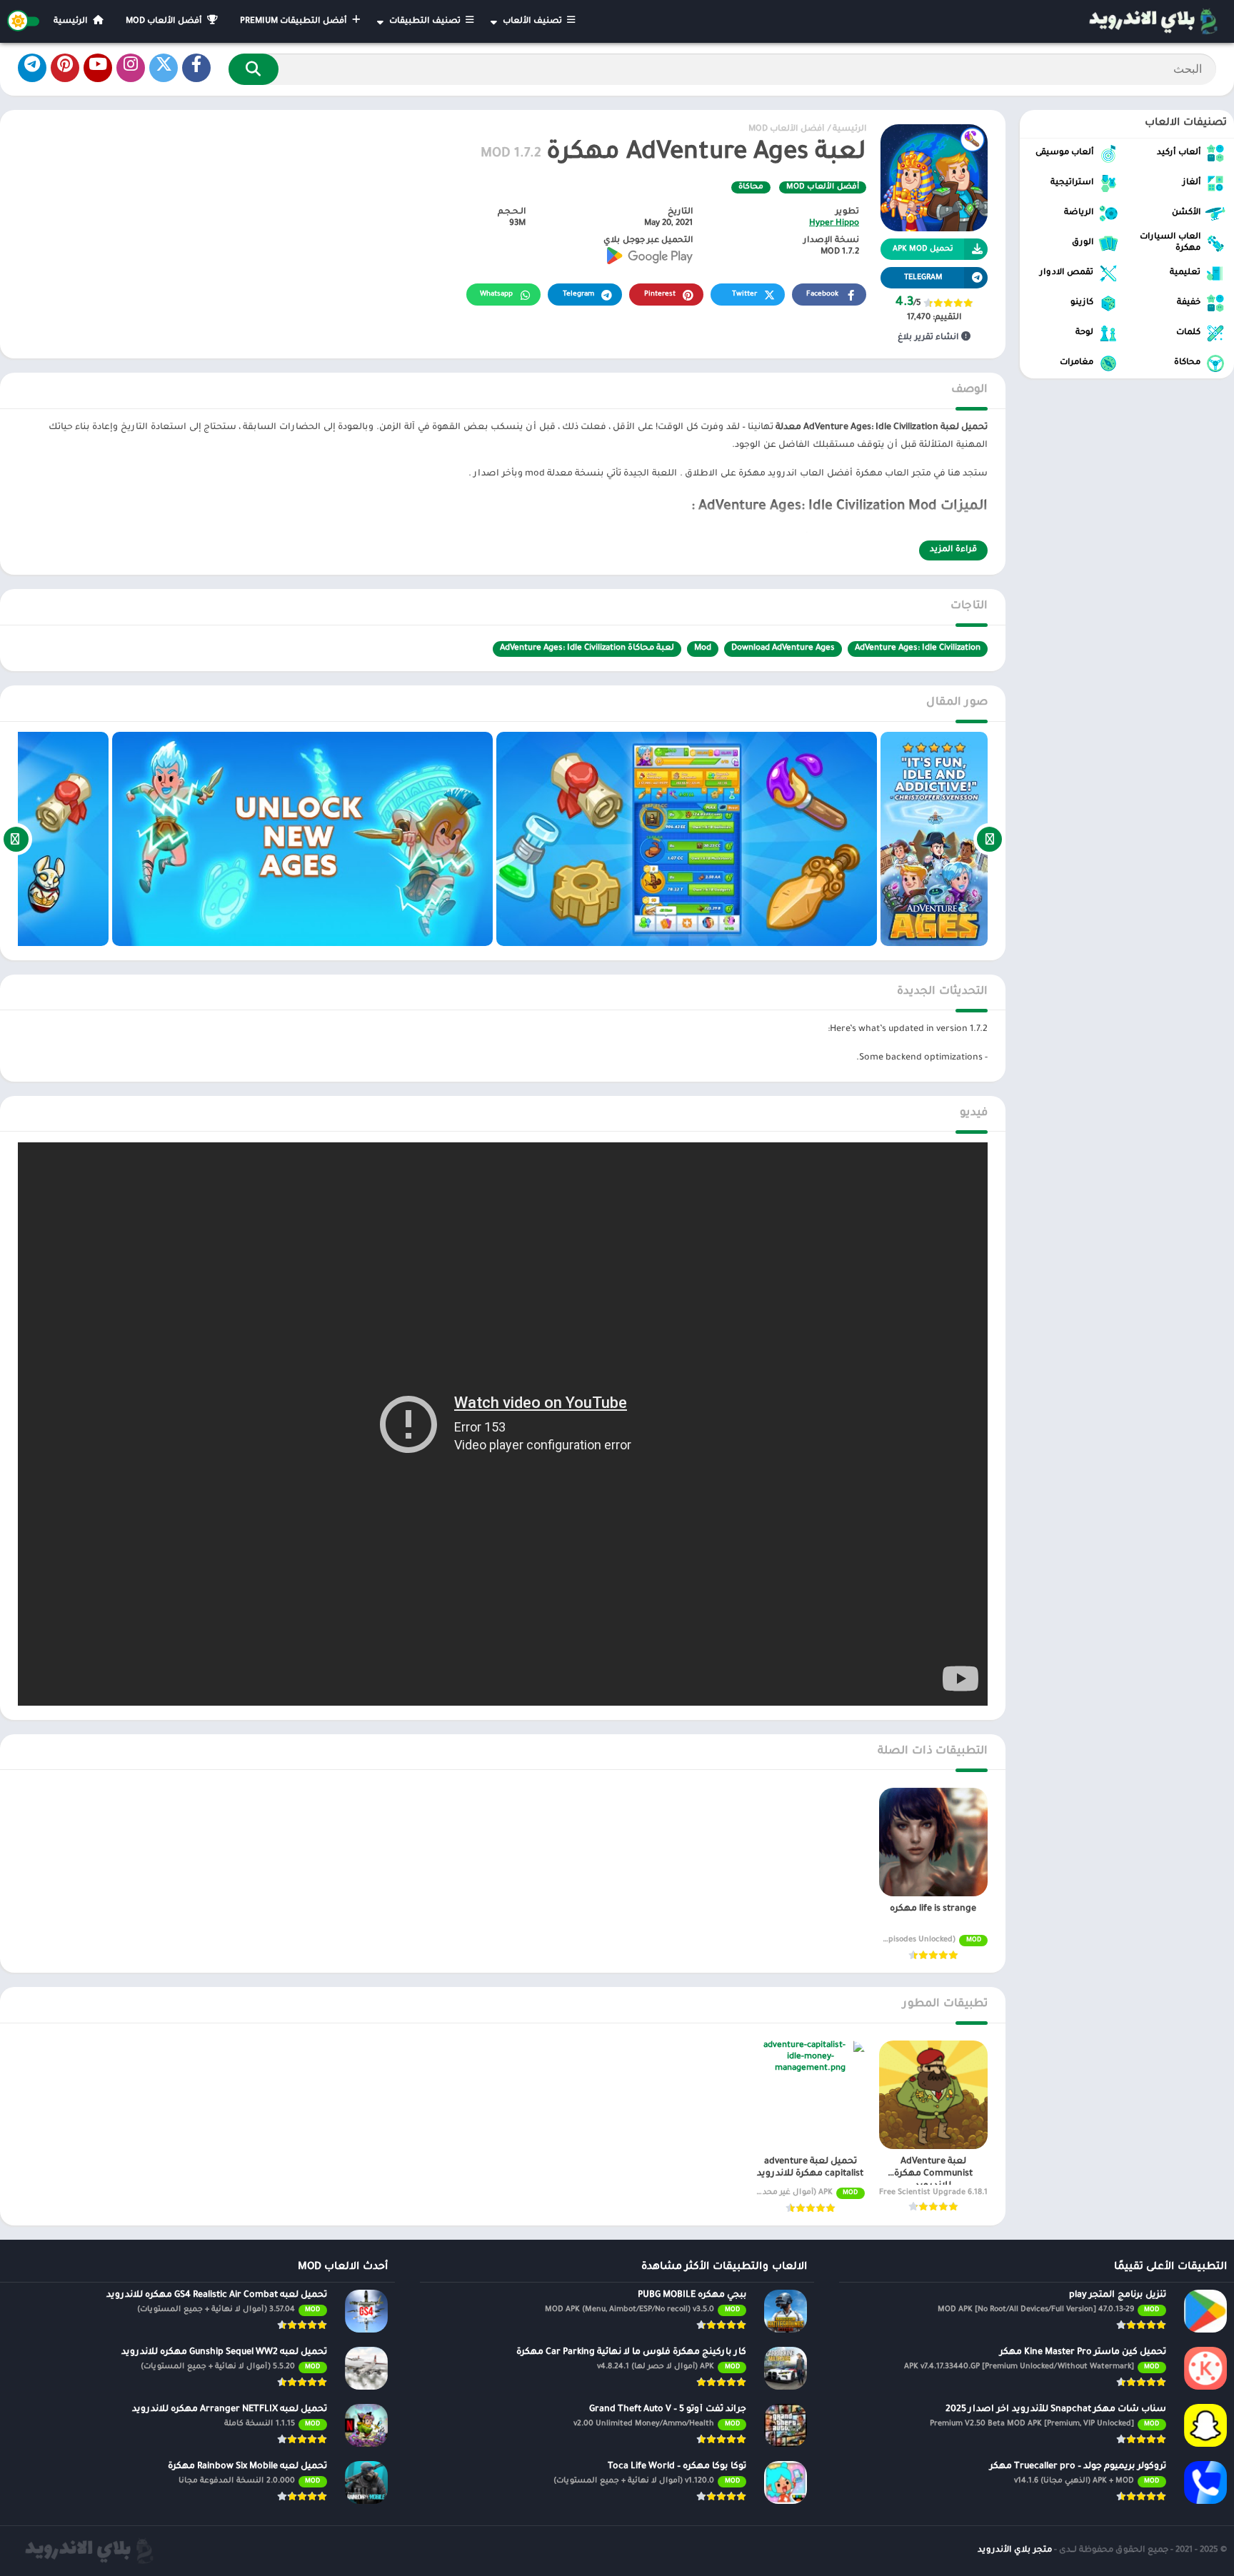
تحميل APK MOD (923, 249)
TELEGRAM (923, 278)
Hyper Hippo (834, 224)
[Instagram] (131, 68)
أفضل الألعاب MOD (165, 22)
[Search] (254, 69)
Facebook (822, 295)
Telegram (578, 295)
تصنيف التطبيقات (426, 22)
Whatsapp (496, 295)
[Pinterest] (65, 68)
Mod (703, 649)
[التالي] (16, 839)
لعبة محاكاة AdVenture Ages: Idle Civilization (587, 649)
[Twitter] (164, 68)
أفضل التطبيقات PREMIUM (295, 22)
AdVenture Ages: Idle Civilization (918, 649)
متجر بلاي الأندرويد (1015, 2551)
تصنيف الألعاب (533, 22)
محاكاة (751, 187)
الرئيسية (72, 22)
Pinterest (660, 295)
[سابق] (989, 839)
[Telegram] (32, 68)
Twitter (744, 295)
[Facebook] (196, 68)
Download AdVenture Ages (783, 649)
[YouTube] (98, 68)
